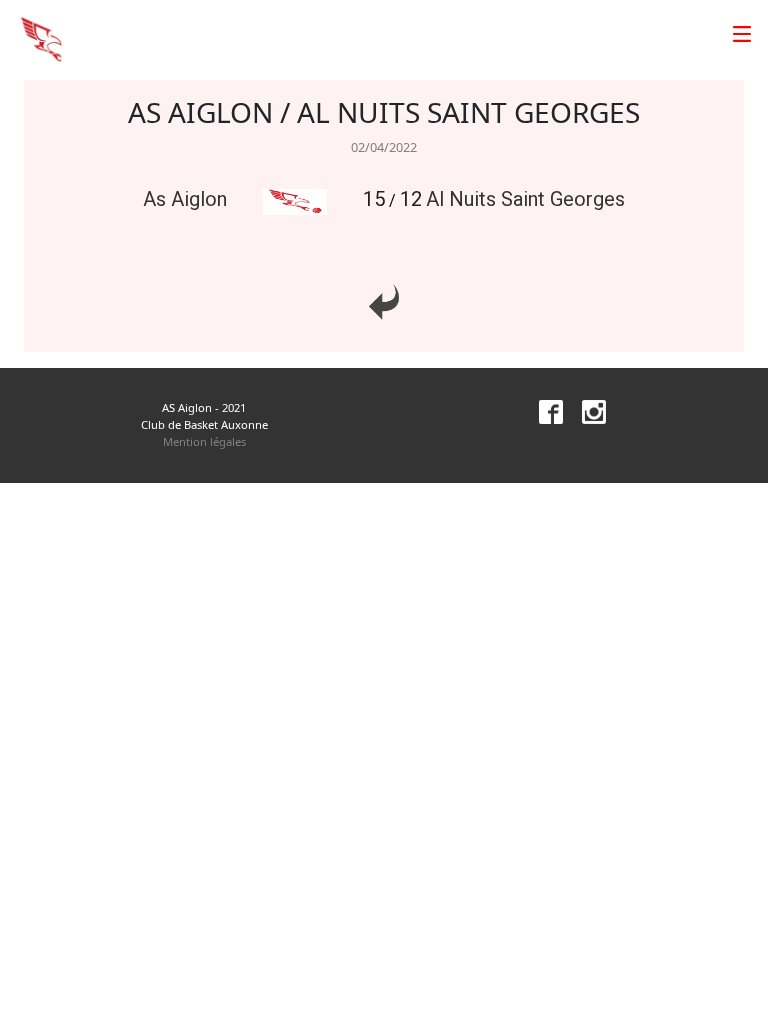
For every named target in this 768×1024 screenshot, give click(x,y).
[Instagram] (586, 410)
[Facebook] (543, 410)
